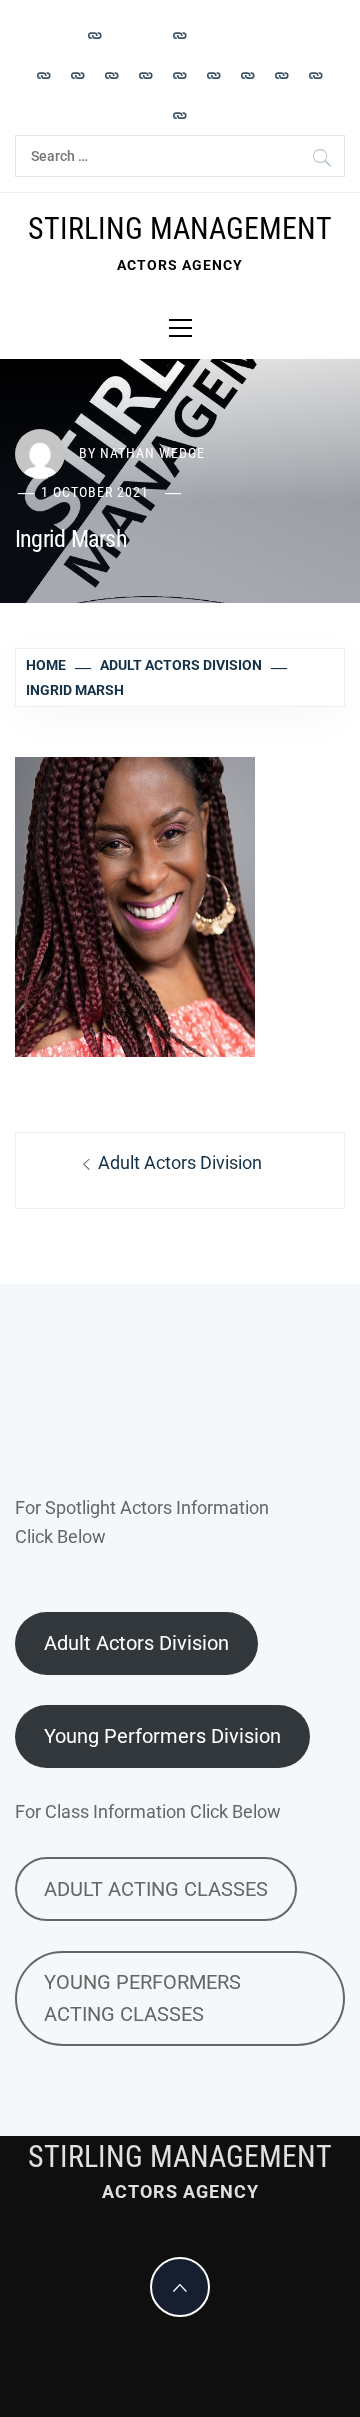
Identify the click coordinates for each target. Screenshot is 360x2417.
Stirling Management (180, 228)
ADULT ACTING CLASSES (156, 1889)
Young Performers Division (162, 1736)
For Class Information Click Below (148, 1811)
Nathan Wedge (152, 453)
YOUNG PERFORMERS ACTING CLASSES (142, 1998)
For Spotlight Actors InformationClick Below (142, 1522)
